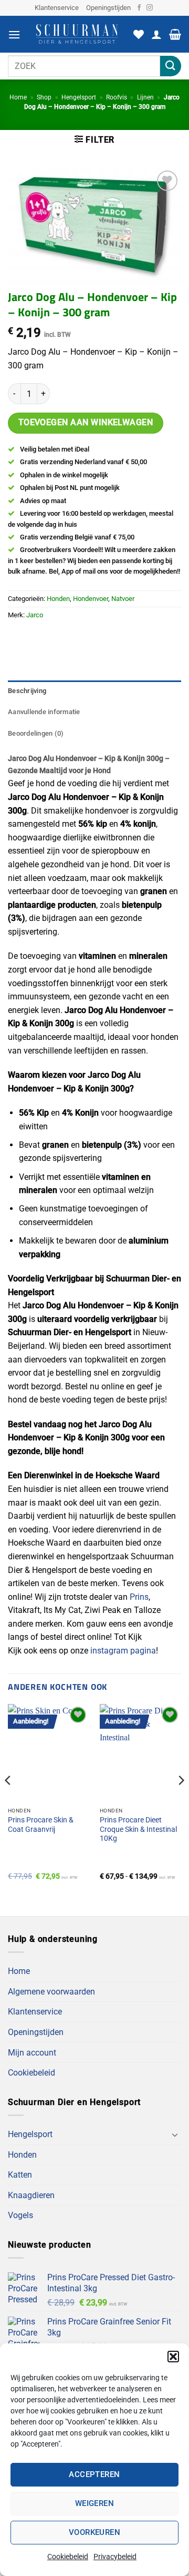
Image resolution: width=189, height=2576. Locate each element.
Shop (44, 97)
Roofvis (117, 97)
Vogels (20, 2215)
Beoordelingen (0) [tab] (36, 733)
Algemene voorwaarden (51, 1992)
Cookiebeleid (68, 2557)
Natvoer (123, 599)
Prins (139, 1597)
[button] (173, 2357)
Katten (20, 2175)
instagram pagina (123, 1651)
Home (18, 97)
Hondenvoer (91, 599)
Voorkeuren (95, 2532)
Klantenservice (57, 8)
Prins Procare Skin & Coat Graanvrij (41, 1825)
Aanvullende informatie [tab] (44, 712)
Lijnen (145, 97)
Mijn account (32, 2053)
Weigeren (95, 2503)
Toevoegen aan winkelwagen (86, 423)
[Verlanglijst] (139, 34)
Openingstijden (108, 8)
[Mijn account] (156, 34)
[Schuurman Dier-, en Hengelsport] (77, 34)
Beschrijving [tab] (27, 691)
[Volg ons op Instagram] (150, 8)
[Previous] (8, 1801)
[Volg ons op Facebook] (139, 8)
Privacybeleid (115, 2557)
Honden (58, 599)
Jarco (35, 615)
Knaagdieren (31, 2195)
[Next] (181, 1801)
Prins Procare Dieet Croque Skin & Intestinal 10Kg (138, 1829)
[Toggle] (175, 2134)
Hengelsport (79, 97)
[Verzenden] (171, 66)
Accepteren (94, 2474)
